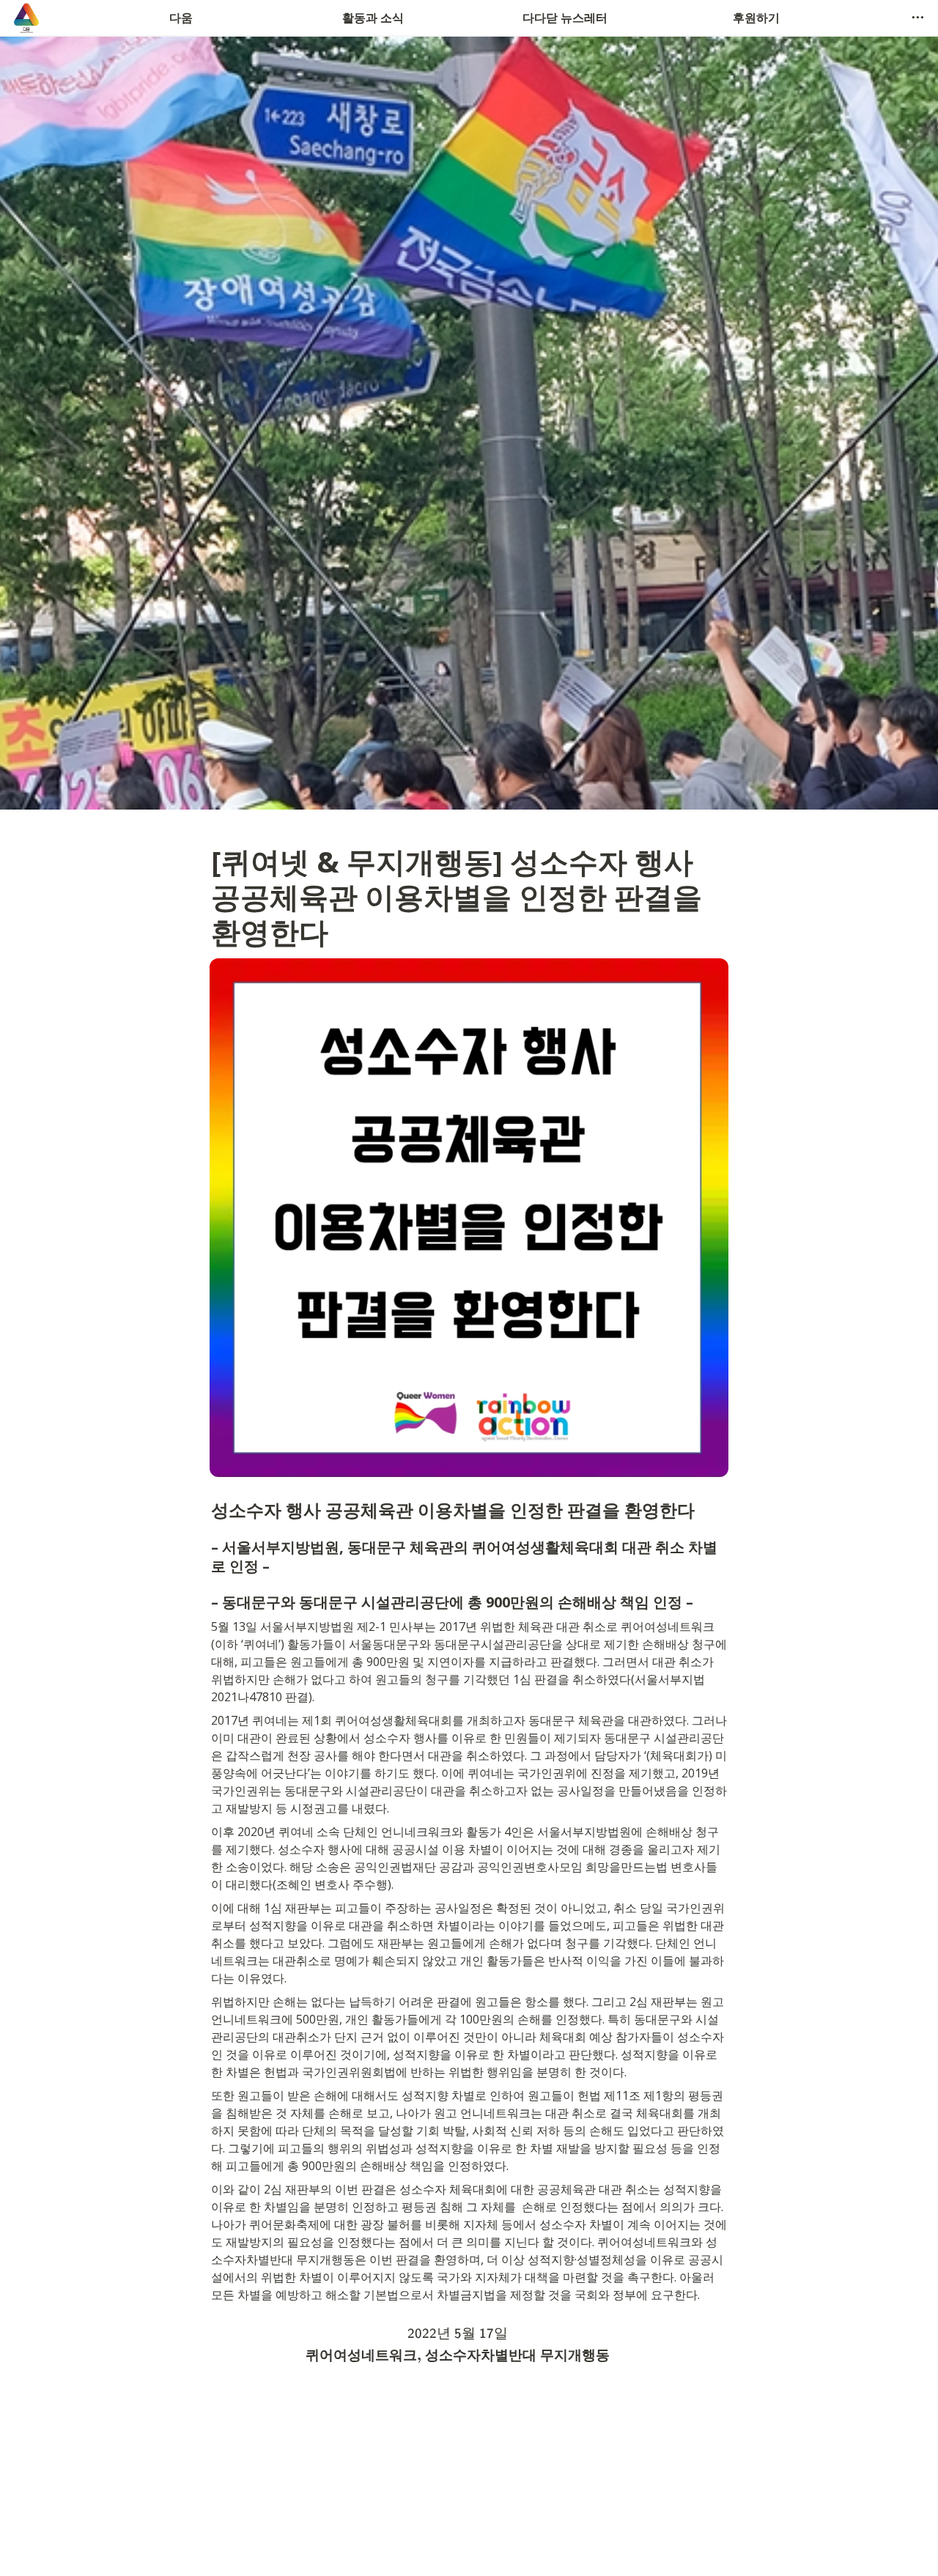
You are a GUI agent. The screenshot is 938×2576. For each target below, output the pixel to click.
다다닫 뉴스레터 (565, 18)
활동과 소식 (373, 18)
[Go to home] (26, 18)
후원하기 (756, 18)
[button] (917, 18)
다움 (181, 18)
